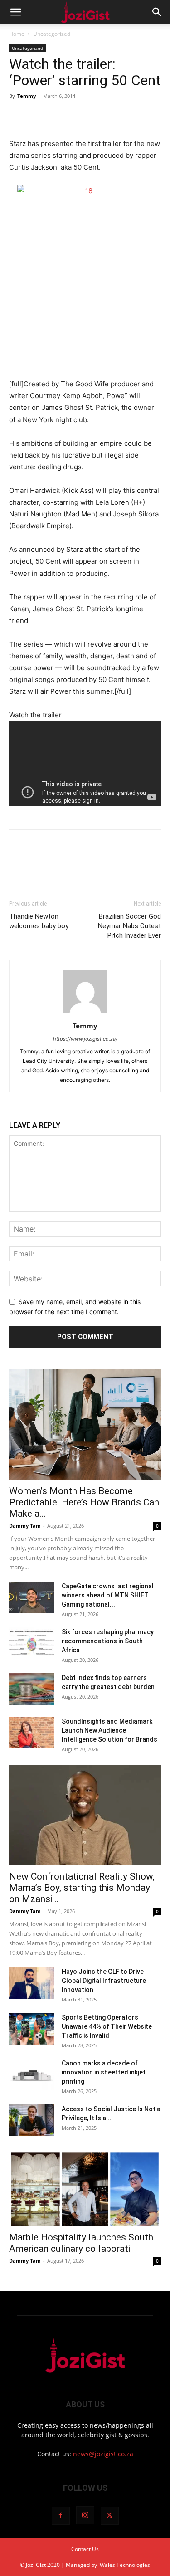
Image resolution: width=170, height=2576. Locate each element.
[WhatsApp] (81, 117)
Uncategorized (52, 34)
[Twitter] (39, 117)
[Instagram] (85, 2515)
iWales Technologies (124, 2565)
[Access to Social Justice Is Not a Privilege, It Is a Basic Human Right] (32, 2120)
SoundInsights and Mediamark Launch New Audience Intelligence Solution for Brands (109, 1730)
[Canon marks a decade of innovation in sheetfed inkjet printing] (32, 2074)
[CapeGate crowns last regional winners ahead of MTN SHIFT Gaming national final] (32, 1597)
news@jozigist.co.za (103, 2454)
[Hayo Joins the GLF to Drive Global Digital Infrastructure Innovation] (32, 1983)
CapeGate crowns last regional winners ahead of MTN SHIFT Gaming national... (108, 1595)
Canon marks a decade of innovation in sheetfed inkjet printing (104, 2072)
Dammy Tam (25, 1526)
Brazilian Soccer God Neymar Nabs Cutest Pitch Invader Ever (129, 926)
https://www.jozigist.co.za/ (85, 1039)
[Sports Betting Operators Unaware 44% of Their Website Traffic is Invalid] (32, 2029)
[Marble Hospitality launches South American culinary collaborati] (85, 2188)
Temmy (27, 96)
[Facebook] (18, 117)
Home (17, 34)
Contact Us (85, 2549)
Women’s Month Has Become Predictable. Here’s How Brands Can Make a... (84, 1502)
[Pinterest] (60, 117)
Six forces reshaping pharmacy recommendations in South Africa (108, 1641)
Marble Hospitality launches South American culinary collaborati (81, 2243)
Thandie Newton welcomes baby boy (39, 921)
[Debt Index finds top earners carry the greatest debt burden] (32, 1689)
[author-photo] (85, 1013)
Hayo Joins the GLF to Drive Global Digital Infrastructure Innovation (104, 1981)
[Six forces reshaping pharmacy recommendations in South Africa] (32, 1643)
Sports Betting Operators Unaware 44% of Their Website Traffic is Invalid (107, 2026)
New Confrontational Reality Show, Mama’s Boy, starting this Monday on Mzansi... (82, 1888)
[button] (15, 12)
